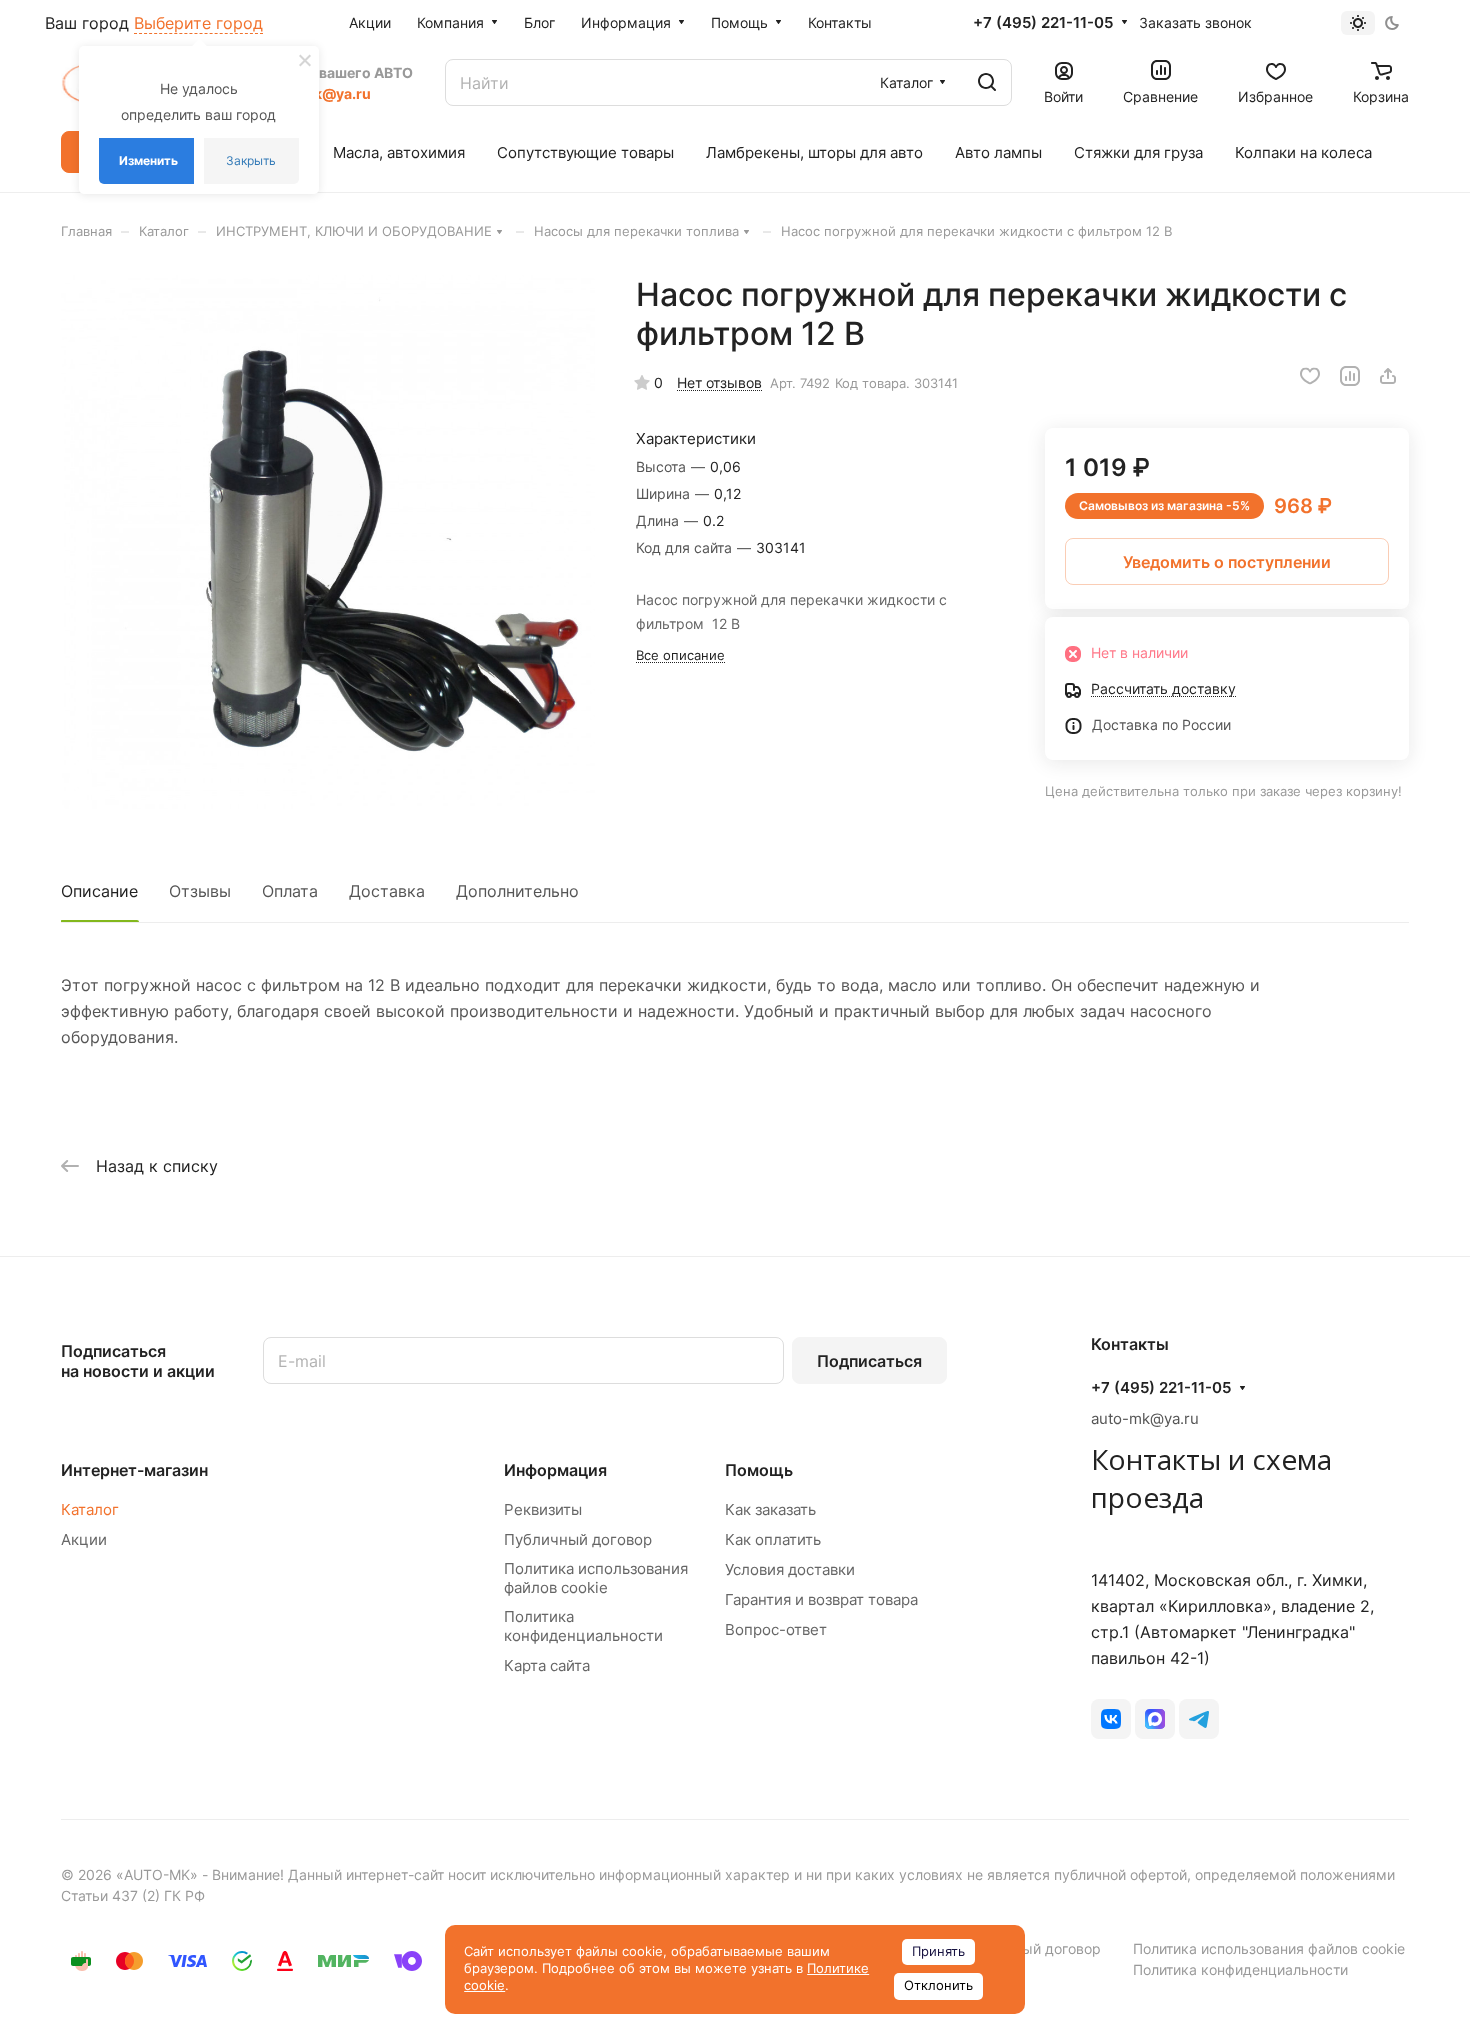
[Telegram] (1199, 1719)
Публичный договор (578, 1539)
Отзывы (200, 891)
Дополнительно (517, 891)
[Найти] (987, 82)
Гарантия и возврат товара (821, 1599)
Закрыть (251, 160)
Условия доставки (790, 1569)
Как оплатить (773, 1539)
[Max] (1155, 1719)
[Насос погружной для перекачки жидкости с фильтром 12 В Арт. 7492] (328, 542)
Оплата (290, 891)
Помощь (759, 1470)
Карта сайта (547, 1665)
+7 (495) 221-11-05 (1043, 23)
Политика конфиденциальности (583, 1626)
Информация (555, 1470)
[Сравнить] (1350, 376)
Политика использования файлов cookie (596, 1578)
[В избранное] (1310, 376)
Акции (84, 1539)
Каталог (90, 1509)
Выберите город (198, 23)
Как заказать (770, 1509)
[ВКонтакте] (1111, 1719)
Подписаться (869, 1361)
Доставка (387, 891)
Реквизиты (543, 1509)
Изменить (148, 160)
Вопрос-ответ (776, 1629)
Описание (99, 891)
